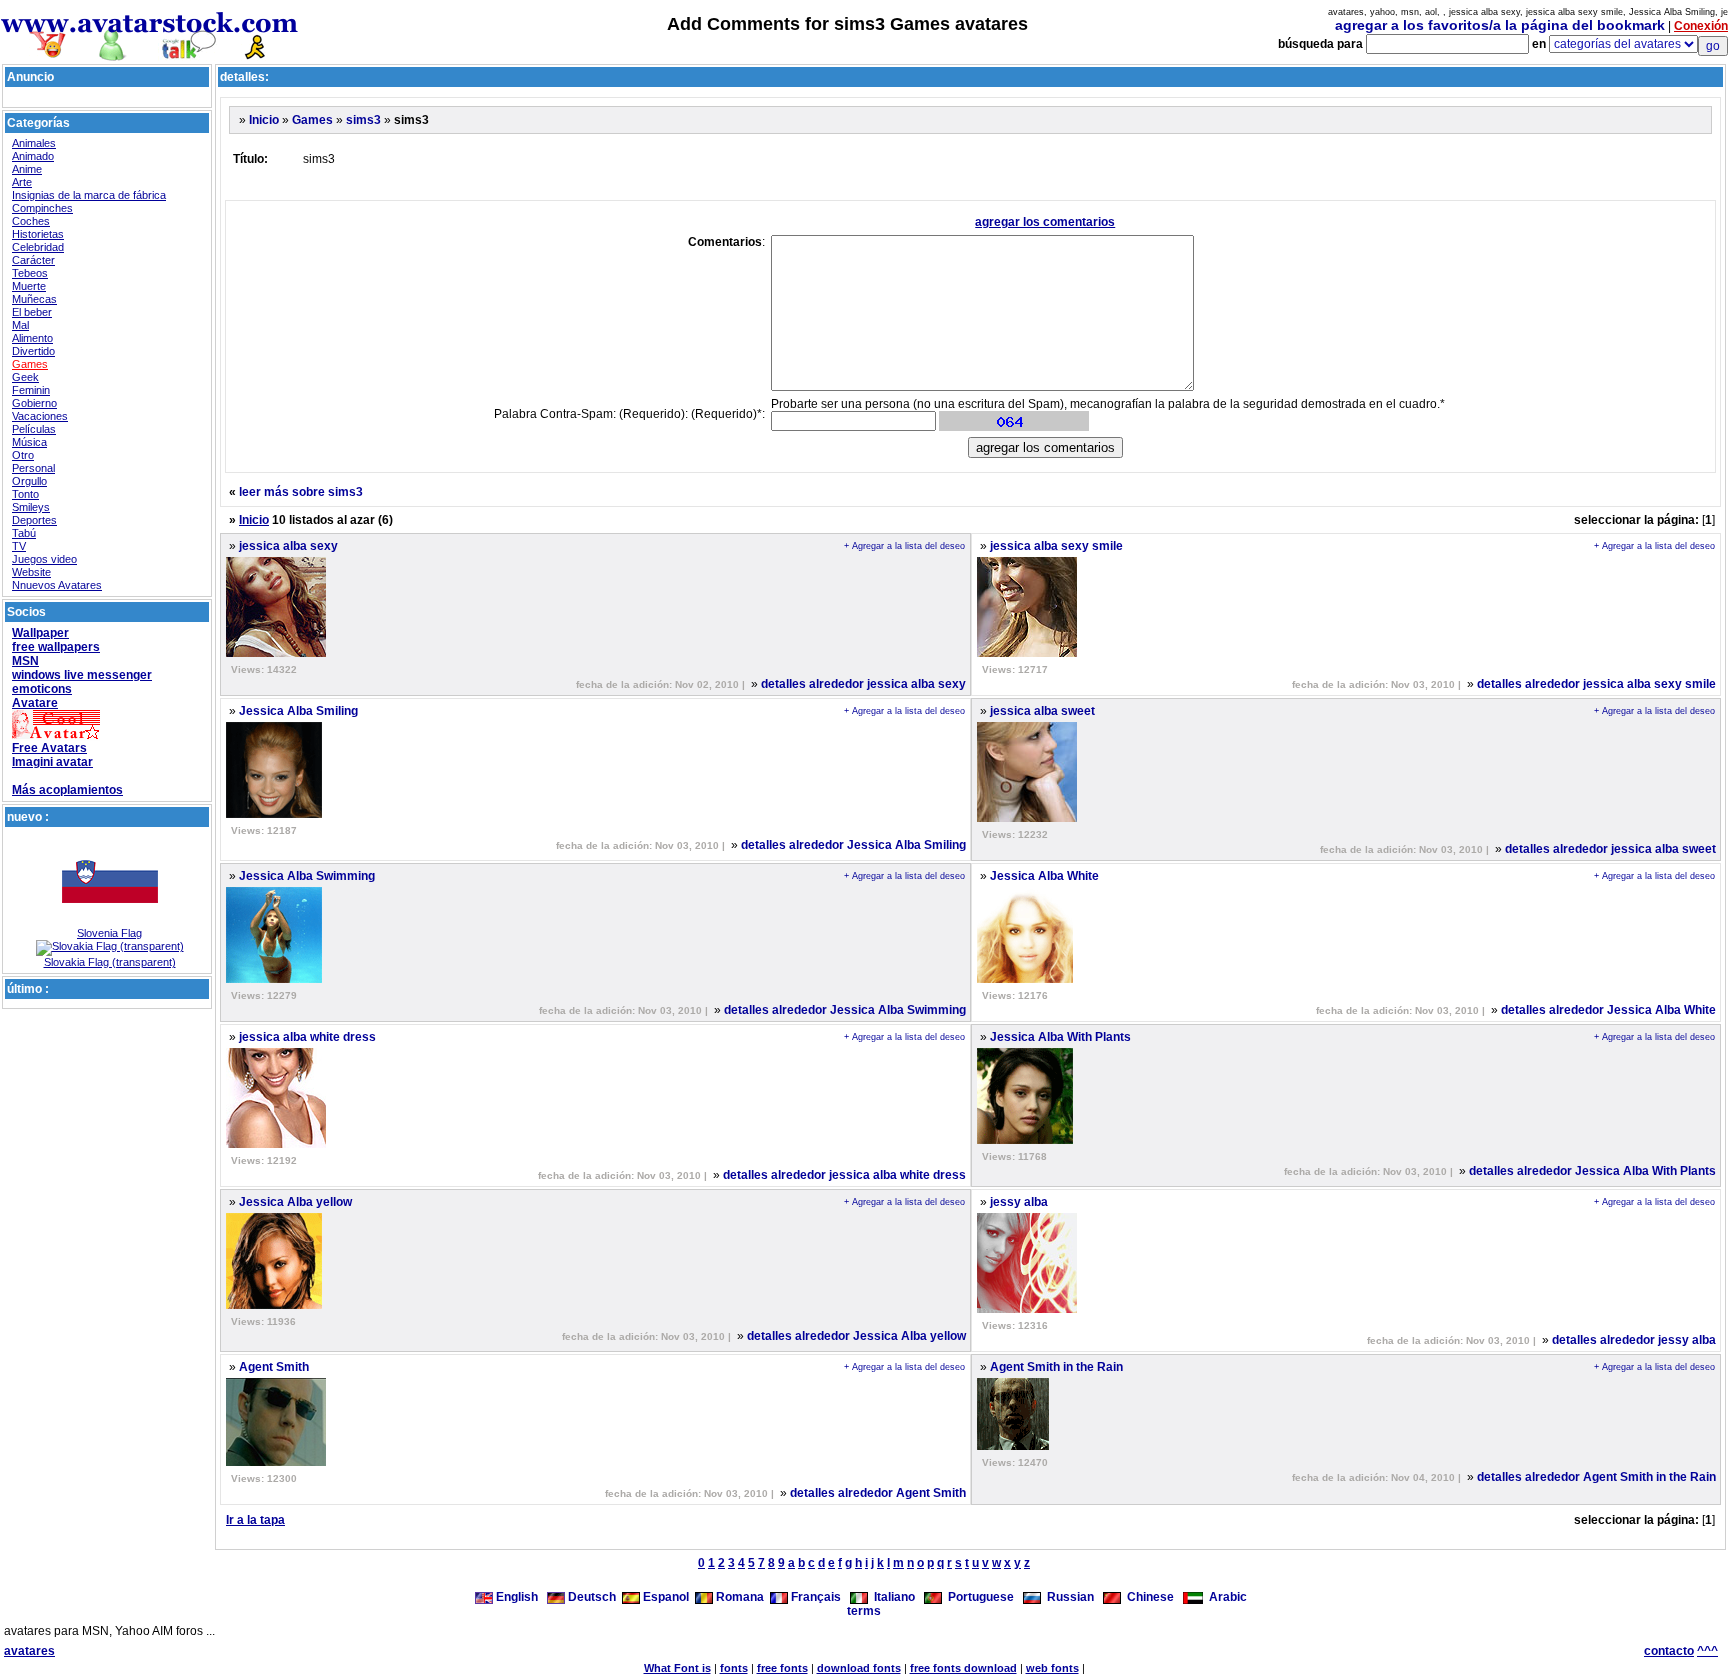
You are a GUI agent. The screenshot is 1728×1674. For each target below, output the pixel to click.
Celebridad (38, 247)
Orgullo (29, 481)
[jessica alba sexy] (276, 653)
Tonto (25, 494)
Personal (33, 468)
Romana (738, 1597)
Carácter (33, 260)
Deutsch (590, 1597)
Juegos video (44, 559)
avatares (29, 1651)
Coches (31, 221)
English (517, 1597)
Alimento (32, 338)
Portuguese (978, 1597)
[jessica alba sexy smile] (1027, 653)
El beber (32, 312)
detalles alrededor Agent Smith (878, 1493)
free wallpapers (56, 647)
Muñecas (34, 299)
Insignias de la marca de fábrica (89, 195)
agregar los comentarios (1045, 222)
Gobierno (34, 403)
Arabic (1225, 1597)
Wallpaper (40, 633)
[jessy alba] (1027, 1309)
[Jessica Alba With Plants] (1025, 1140)
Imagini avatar (52, 762)
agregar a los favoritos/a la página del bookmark (1500, 25)
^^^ (1707, 1651)
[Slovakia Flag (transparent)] (110, 946)
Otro (23, 455)
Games (30, 364)
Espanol (664, 1597)
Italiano (891, 1597)
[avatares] (150, 52)
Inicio (264, 120)
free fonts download (963, 1668)
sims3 (363, 120)
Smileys (31, 507)
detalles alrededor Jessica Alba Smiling (853, 845)
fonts (734, 1668)
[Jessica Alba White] (1025, 979)
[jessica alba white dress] (276, 1144)
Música (29, 442)
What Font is (677, 1668)
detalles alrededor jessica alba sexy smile (1596, 684)
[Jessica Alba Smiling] (274, 814)
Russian (1067, 1597)
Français (814, 1597)
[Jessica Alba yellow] (274, 1305)
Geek (25, 377)
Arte (22, 182)
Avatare (35, 703)
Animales (34, 143)
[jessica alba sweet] (1027, 818)
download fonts (859, 1668)
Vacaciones (40, 416)
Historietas (38, 234)
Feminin (31, 390)
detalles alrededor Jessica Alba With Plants (1592, 1171)
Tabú (24, 533)
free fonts (782, 1668)
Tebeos (30, 273)
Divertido (33, 351)
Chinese (1147, 1597)
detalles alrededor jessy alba (1634, 1340)
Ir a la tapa (255, 1520)
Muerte (29, 286)
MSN (25, 661)
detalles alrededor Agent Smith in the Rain (1596, 1477)
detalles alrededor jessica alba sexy (863, 684)
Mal (20, 325)
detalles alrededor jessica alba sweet (1610, 849)
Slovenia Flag (109, 933)
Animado (33, 156)
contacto (1669, 1651)
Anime (27, 169)
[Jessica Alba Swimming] (274, 979)
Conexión (1701, 26)
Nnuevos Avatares (57, 585)
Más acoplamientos (67, 790)
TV (19, 546)
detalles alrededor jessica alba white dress (844, 1175)
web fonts (1052, 1668)
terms (864, 1611)
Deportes (34, 520)
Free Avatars (49, 748)
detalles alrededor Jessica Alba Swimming (845, 1010)
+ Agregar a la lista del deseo (904, 546)
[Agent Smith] (276, 1462)
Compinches (42, 208)
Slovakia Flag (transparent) (110, 962)
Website (31, 572)
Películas (34, 429)
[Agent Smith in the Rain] (1013, 1446)
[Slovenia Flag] (110, 923)
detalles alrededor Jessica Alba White (1608, 1010)
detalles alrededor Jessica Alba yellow (856, 1336)
